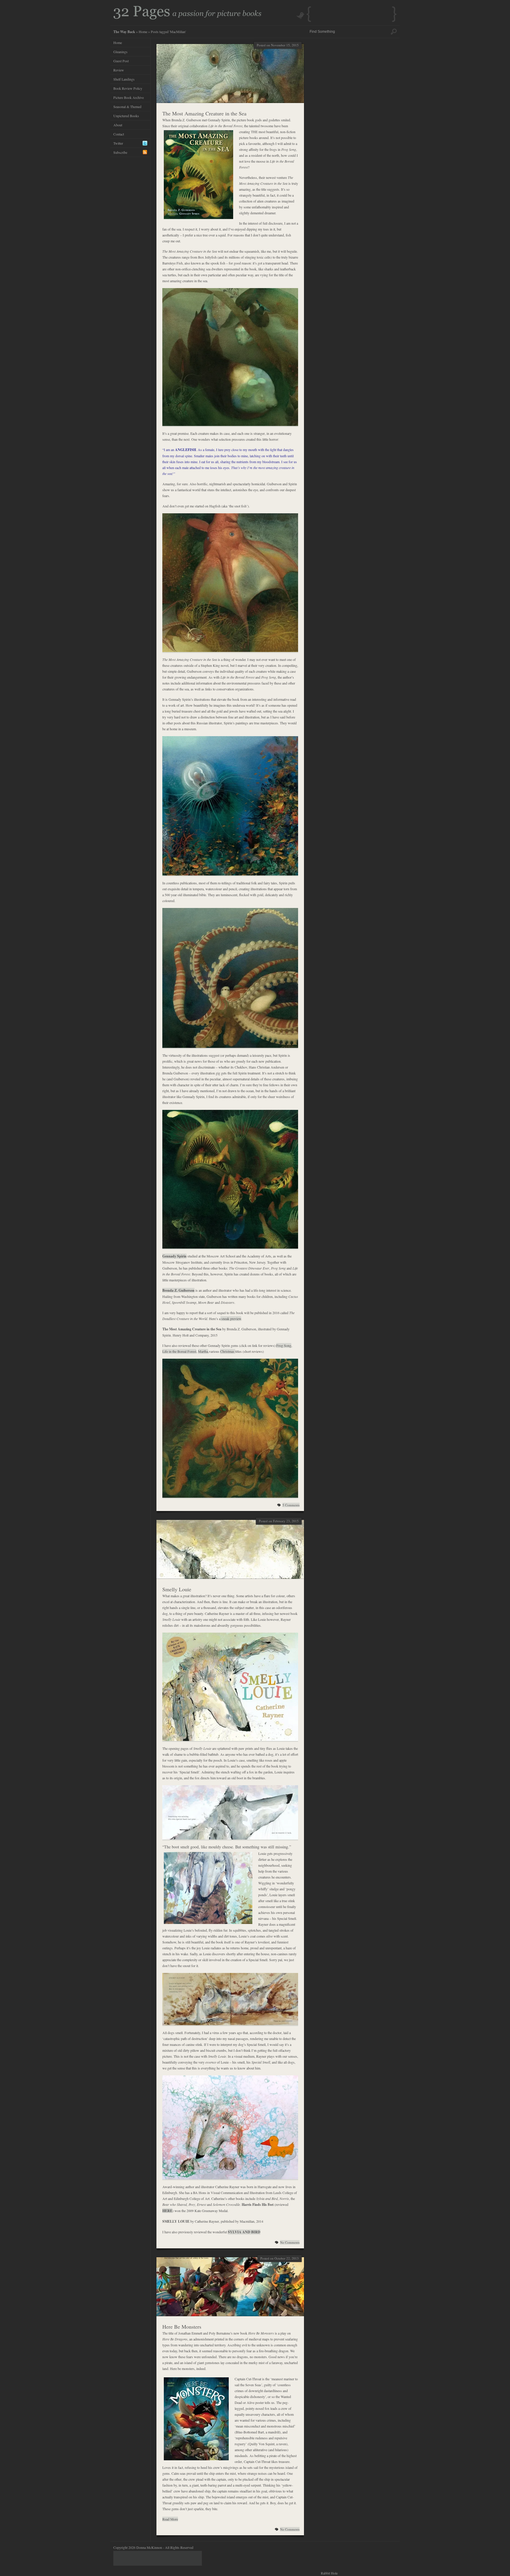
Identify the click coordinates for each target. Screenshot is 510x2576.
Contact (119, 134)
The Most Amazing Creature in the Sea (204, 113)
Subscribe (120, 152)
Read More (170, 2519)
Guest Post (121, 61)
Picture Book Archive (129, 97)
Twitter (118, 143)
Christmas (228, 1351)
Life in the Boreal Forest (179, 1351)
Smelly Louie (177, 1589)
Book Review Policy (128, 88)
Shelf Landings (124, 79)
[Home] (187, 18)
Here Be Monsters (182, 2327)
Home (143, 32)
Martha (203, 1351)
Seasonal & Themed (127, 107)
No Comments (290, 2242)
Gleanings (120, 52)
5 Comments (291, 1505)
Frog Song (284, 1345)
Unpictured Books (126, 116)
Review (119, 70)
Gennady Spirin (174, 1256)
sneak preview (231, 1319)
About (118, 125)
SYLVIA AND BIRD (244, 2232)
